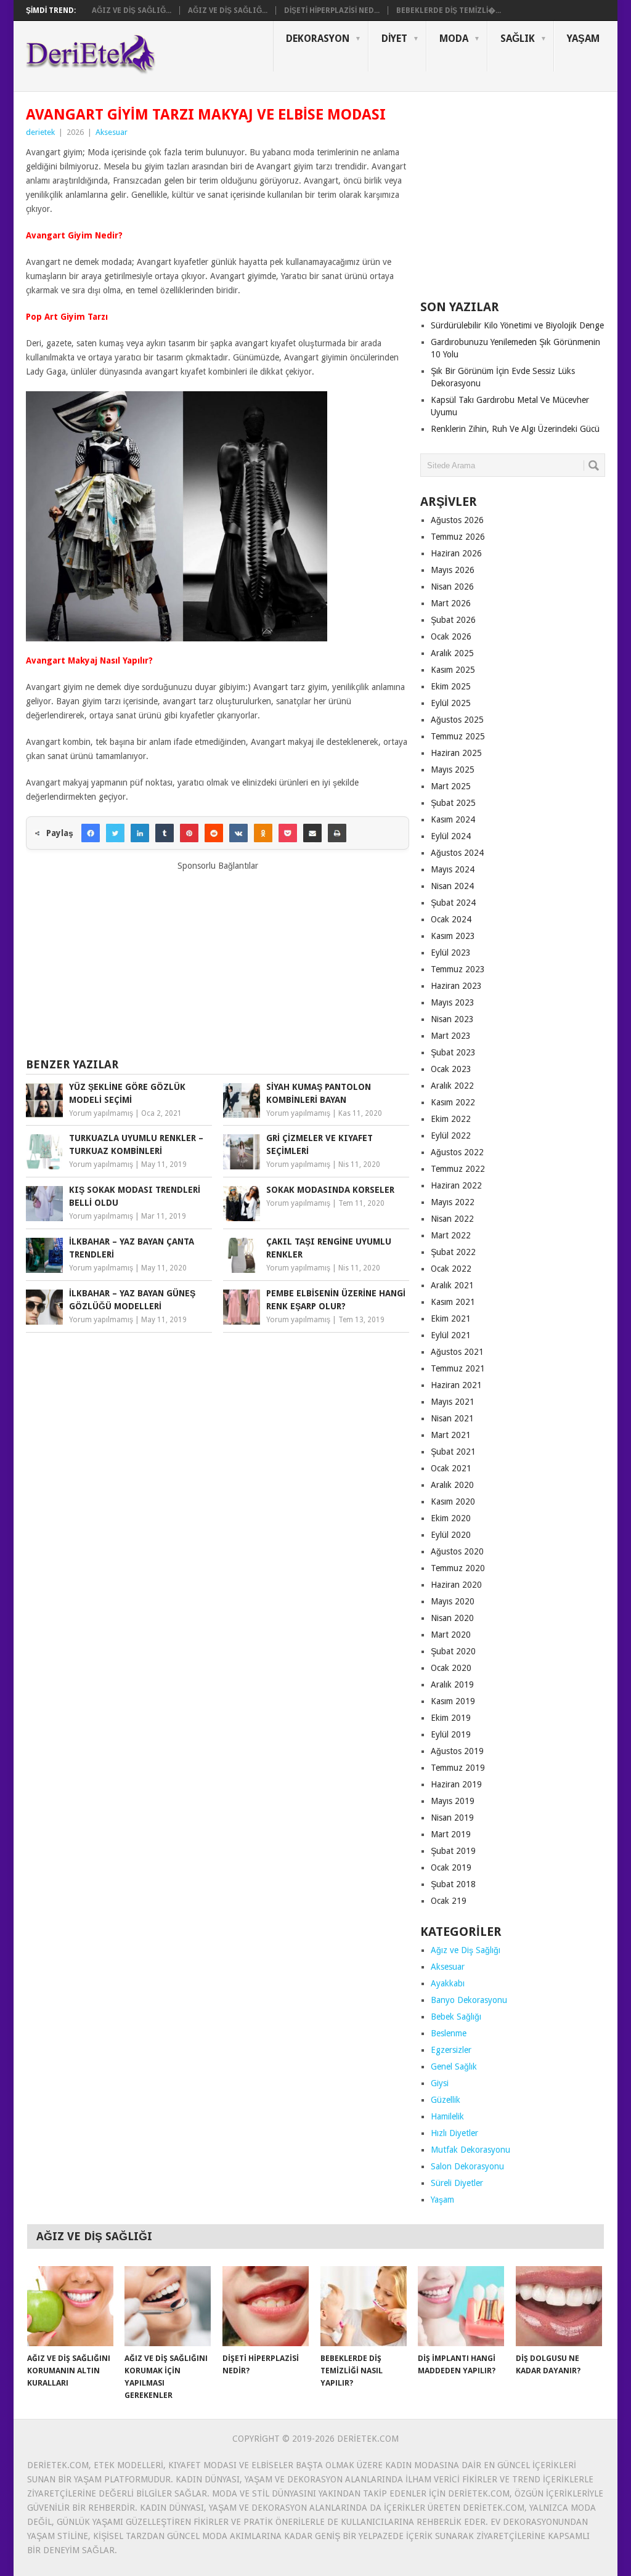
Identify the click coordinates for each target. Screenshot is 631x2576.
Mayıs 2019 (453, 1801)
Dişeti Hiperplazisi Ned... (332, 10)
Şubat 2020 (453, 1651)
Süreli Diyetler (457, 2183)
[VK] (238, 833)
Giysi (440, 2083)
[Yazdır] (337, 833)
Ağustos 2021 (457, 1352)
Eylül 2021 (451, 1335)
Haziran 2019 (456, 1784)
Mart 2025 (451, 786)
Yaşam (583, 39)
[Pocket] (288, 833)
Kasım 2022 (453, 1102)
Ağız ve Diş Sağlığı (466, 1950)
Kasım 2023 (453, 936)
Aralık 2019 (452, 1684)
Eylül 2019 (451, 1734)
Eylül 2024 (451, 836)
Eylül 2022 (451, 1136)
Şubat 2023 (453, 1052)
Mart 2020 (451, 1635)
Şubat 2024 (453, 903)
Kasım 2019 (453, 1701)
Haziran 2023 (456, 986)
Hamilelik (447, 2116)
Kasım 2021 (453, 1302)
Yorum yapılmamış (101, 1113)
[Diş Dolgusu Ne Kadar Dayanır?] (559, 2306)
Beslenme (449, 2033)
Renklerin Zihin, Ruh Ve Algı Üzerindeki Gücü (515, 429)
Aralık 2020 (452, 1485)
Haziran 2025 (456, 753)
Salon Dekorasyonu (467, 2166)
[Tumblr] (165, 833)
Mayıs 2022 (453, 1202)
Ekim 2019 (451, 1718)
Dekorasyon (318, 39)
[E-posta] (312, 833)
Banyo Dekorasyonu (469, 2000)
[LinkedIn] (140, 833)
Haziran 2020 (456, 1585)
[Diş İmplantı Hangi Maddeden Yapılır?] (461, 2306)
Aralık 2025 (452, 653)
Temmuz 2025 (458, 736)
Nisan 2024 (452, 886)
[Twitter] (115, 833)
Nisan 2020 (452, 1618)
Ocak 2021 (451, 1468)
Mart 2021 (451, 1435)
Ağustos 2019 (457, 1751)
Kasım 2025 (453, 670)
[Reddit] (214, 833)
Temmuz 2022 (458, 1169)
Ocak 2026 (451, 636)
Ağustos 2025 (457, 720)
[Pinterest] (189, 833)
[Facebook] (91, 833)
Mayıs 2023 (453, 1002)
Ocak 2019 (451, 1867)
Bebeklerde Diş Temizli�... (449, 10)
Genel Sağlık (454, 2066)
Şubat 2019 (453, 1851)
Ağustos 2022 (457, 1152)
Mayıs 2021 (453, 1402)
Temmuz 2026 (458, 537)
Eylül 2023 (451, 953)
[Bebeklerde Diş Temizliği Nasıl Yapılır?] (364, 2306)
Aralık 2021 (452, 1285)
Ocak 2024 (451, 919)
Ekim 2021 (451, 1318)
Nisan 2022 (452, 1219)
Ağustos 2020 (457, 1551)
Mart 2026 (451, 603)
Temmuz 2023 (458, 969)
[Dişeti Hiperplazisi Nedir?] (266, 2306)
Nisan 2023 (452, 1019)
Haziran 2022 (456, 1185)
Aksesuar (112, 132)
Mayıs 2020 (453, 1601)
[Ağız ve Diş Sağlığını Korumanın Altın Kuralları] (70, 2306)
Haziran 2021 (456, 1385)
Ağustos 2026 (457, 520)
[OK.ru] (263, 833)
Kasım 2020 (453, 1501)
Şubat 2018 (453, 1884)
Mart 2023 (451, 1036)
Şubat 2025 (453, 803)
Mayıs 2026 (453, 570)
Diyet (394, 39)
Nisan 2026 (452, 587)
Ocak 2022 (451, 1269)
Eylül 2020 (451, 1535)
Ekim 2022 (451, 1119)
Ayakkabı (448, 1983)
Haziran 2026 (456, 553)
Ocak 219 (449, 1901)
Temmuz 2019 (458, 1768)
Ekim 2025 (451, 686)
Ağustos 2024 (457, 853)
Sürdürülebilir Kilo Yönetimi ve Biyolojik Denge (517, 325)
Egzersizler (451, 2050)
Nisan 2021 (452, 1418)
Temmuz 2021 (458, 1368)
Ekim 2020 (451, 1518)
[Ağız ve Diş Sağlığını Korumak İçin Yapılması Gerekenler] (168, 2306)
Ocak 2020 (451, 1668)
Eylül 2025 (451, 703)
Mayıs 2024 (453, 869)
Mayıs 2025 (453, 770)
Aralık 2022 (452, 1086)
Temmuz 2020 (458, 1568)
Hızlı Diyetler (454, 2133)
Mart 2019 (451, 1834)
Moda (454, 39)
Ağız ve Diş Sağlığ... (132, 10)
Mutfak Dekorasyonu (470, 2150)
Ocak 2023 (451, 1069)
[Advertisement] (218, 959)
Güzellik (446, 2100)
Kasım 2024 (453, 819)
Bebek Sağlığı (456, 2017)
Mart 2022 (451, 1235)
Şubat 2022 (453, 1252)
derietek (40, 132)
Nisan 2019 (452, 1818)
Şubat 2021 (453, 1452)
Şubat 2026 (453, 620)
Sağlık (518, 39)
